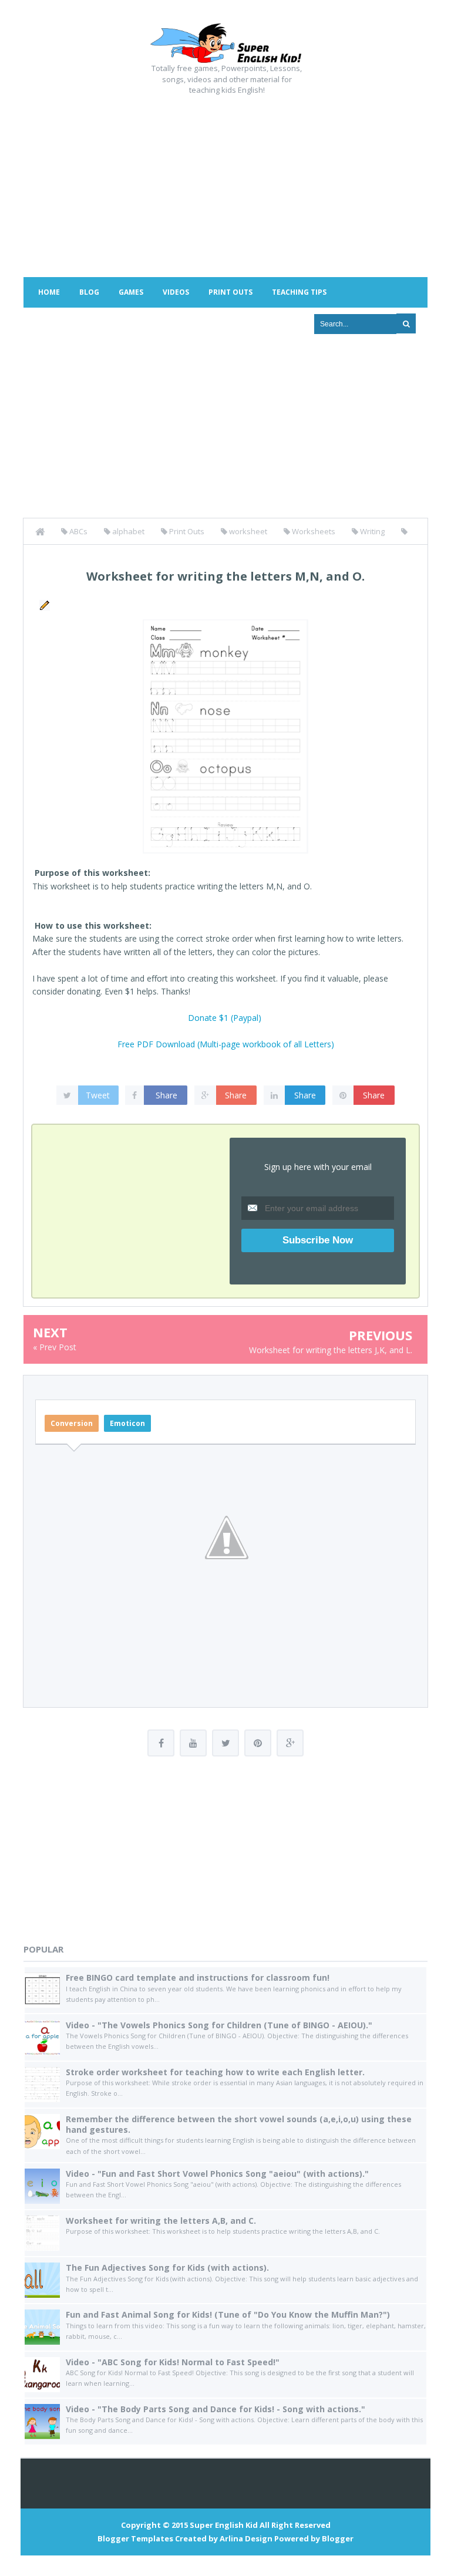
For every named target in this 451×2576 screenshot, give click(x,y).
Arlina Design (246, 2538)
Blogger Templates (135, 2538)
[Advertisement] (225, 183)
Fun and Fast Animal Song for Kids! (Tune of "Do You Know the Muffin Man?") (228, 2314)
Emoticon (127, 1423)
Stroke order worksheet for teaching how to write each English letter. (215, 2072)
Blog (89, 292)
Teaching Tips (299, 292)
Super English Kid (224, 2525)
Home (49, 292)
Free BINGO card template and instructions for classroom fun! (198, 1977)
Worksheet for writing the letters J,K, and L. (331, 1350)
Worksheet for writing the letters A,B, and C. (161, 2221)
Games (131, 292)
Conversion (72, 1423)
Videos (176, 292)
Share (166, 1095)
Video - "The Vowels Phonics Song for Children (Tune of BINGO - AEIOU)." (219, 2025)
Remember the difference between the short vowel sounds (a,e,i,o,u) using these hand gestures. (239, 2124)
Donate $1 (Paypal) (225, 1018)
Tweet (98, 1095)
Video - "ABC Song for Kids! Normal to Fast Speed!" (173, 2362)
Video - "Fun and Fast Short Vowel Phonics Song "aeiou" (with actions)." (217, 2174)
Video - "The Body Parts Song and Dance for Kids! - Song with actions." (216, 2409)
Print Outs (230, 292)
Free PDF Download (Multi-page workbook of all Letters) (226, 1044)
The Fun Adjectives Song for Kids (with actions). (167, 2268)
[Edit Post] (43, 604)
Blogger (338, 2538)
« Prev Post (55, 1347)
